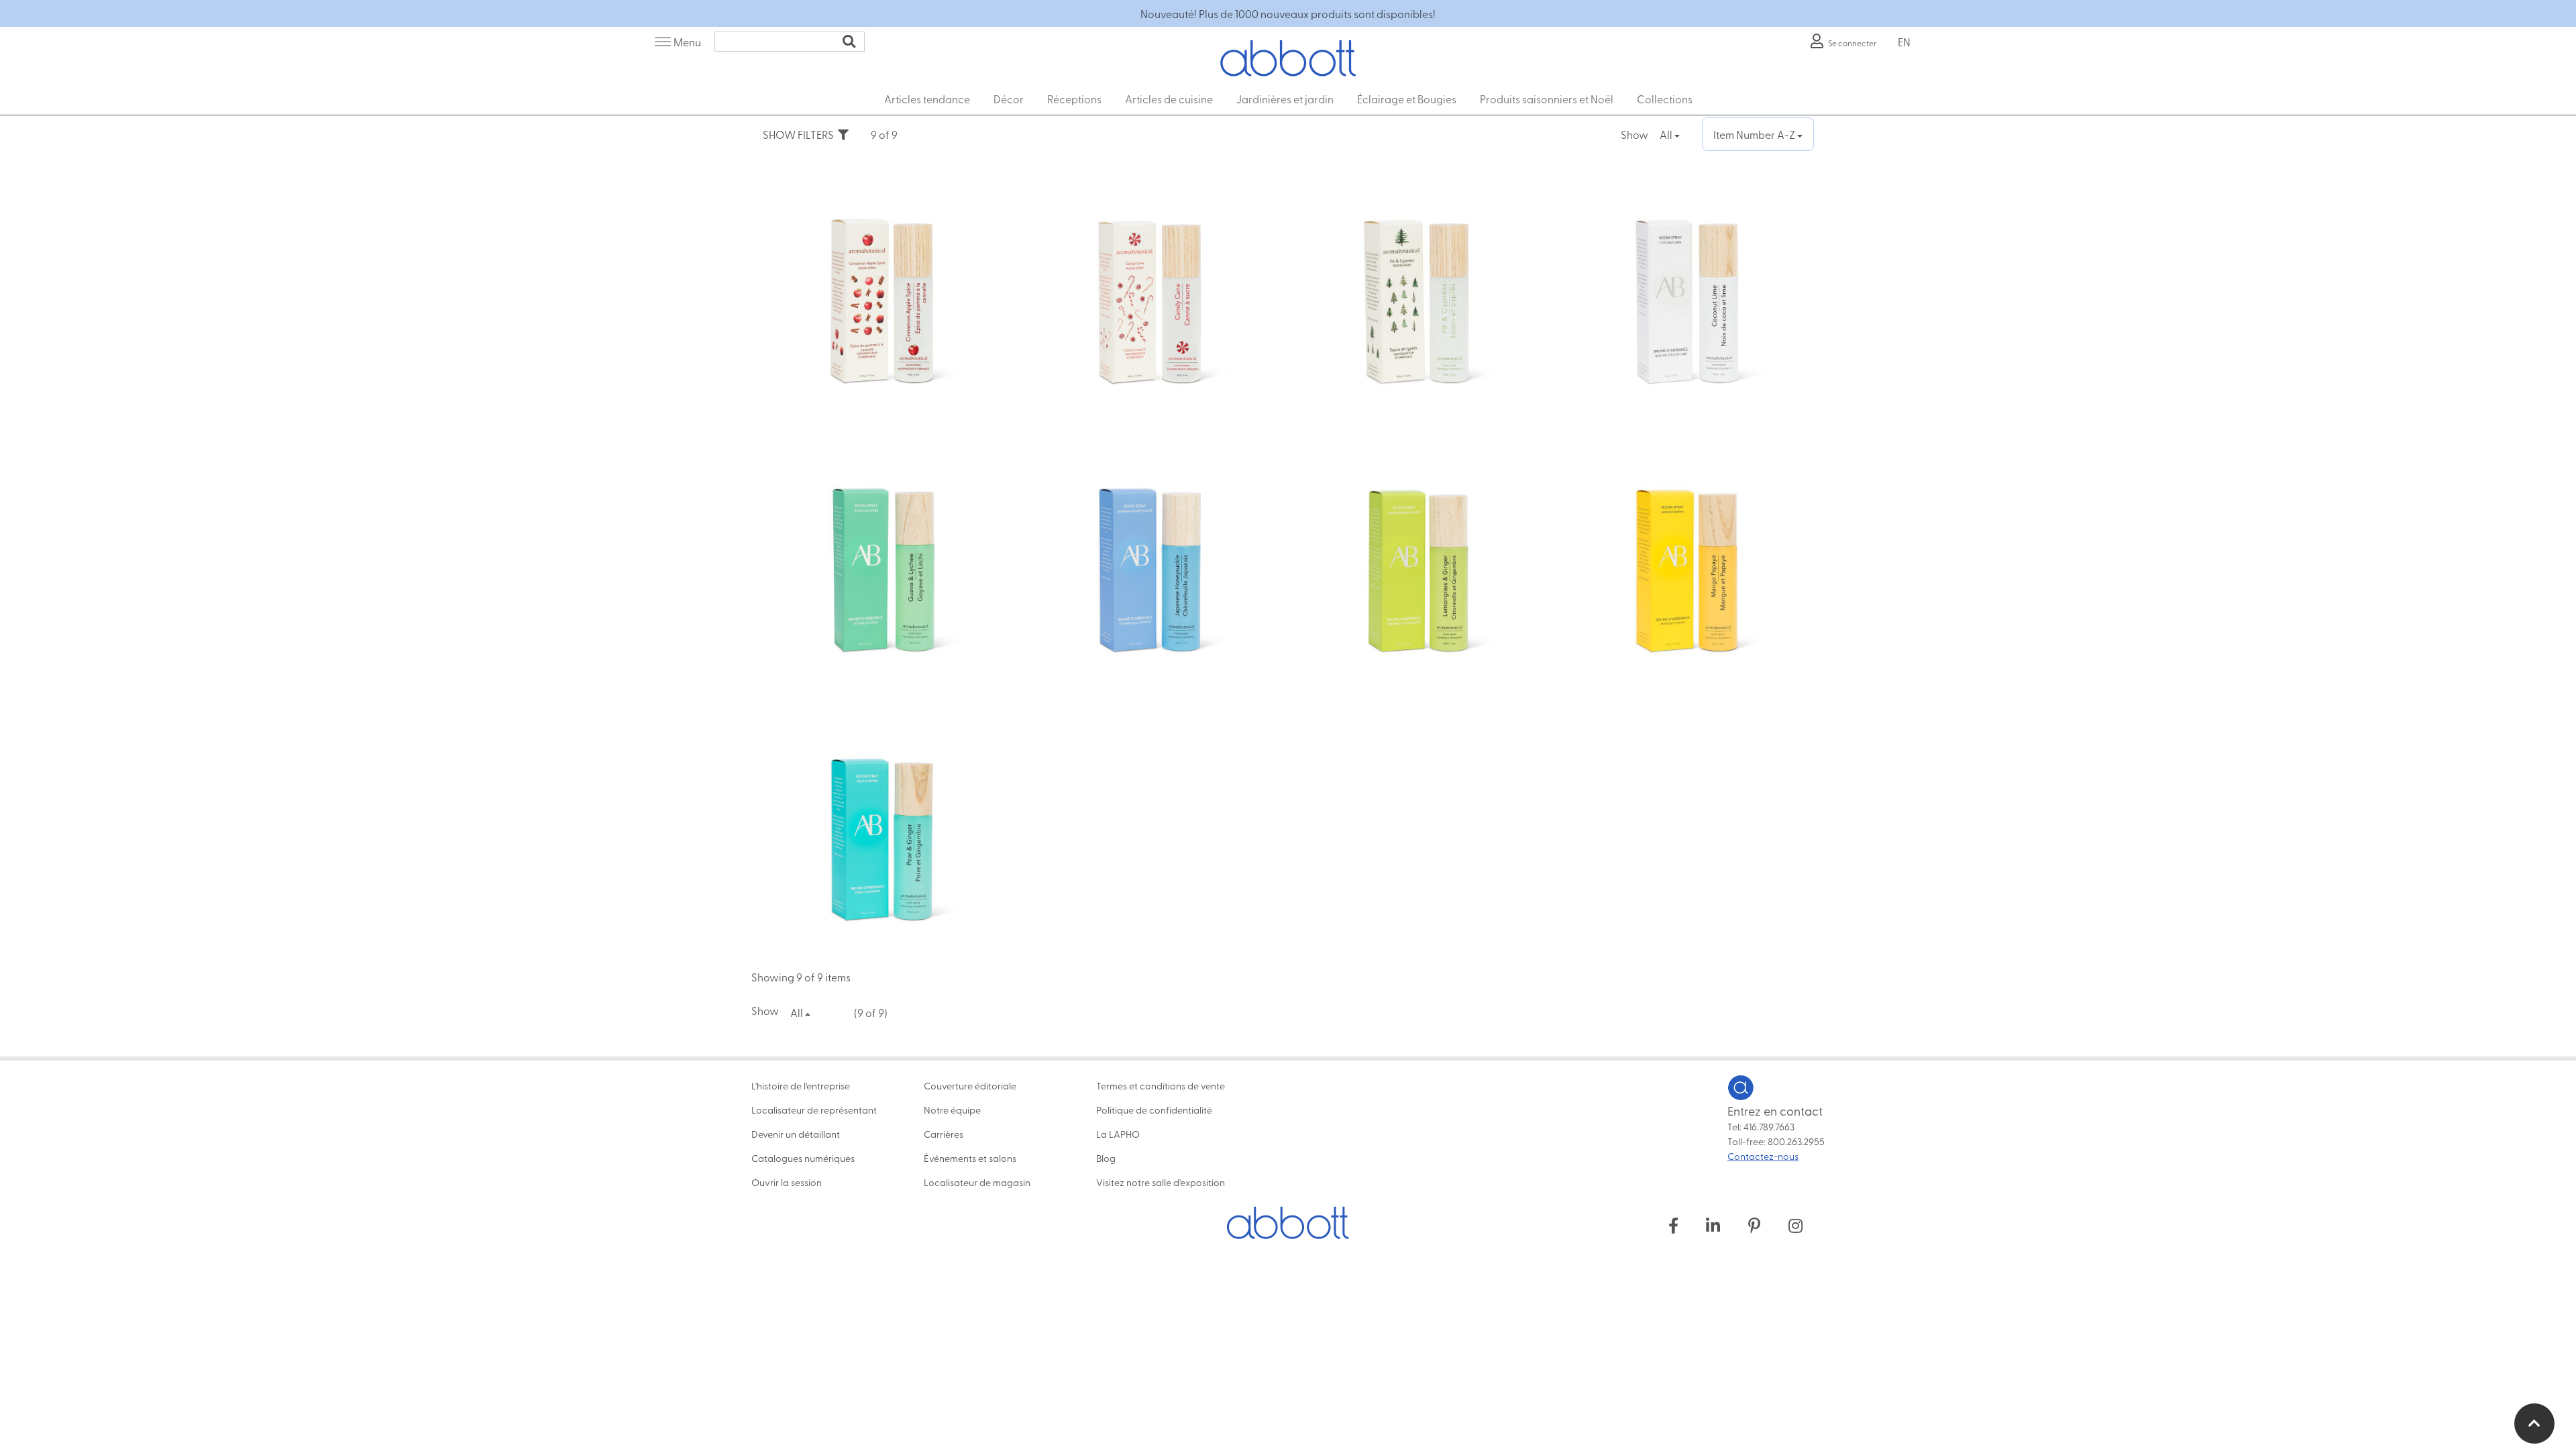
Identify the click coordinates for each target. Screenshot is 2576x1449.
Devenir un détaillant (796, 1134)
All (1667, 134)
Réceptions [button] (1074, 99)
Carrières (944, 1134)
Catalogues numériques (803, 1158)
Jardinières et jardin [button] (1285, 99)
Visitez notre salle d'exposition (1161, 1182)
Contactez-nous (1763, 1156)
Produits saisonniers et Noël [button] (1547, 99)
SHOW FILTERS (800, 134)
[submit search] (849, 42)
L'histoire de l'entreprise (801, 1085)
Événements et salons (970, 1158)
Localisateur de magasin (977, 1182)
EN (1904, 42)
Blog (1106, 1158)
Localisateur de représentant (814, 1110)
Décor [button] (1009, 99)
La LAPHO (1118, 1134)
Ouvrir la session (787, 1182)
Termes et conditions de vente (1161, 1085)
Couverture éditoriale (970, 1085)
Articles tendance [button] (927, 99)
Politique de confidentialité (1154, 1110)
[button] (2534, 1424)
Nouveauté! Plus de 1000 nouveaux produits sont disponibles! (1288, 13)
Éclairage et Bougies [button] (1407, 99)
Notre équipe (952, 1110)
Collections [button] (1665, 99)
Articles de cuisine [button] (1169, 99)
